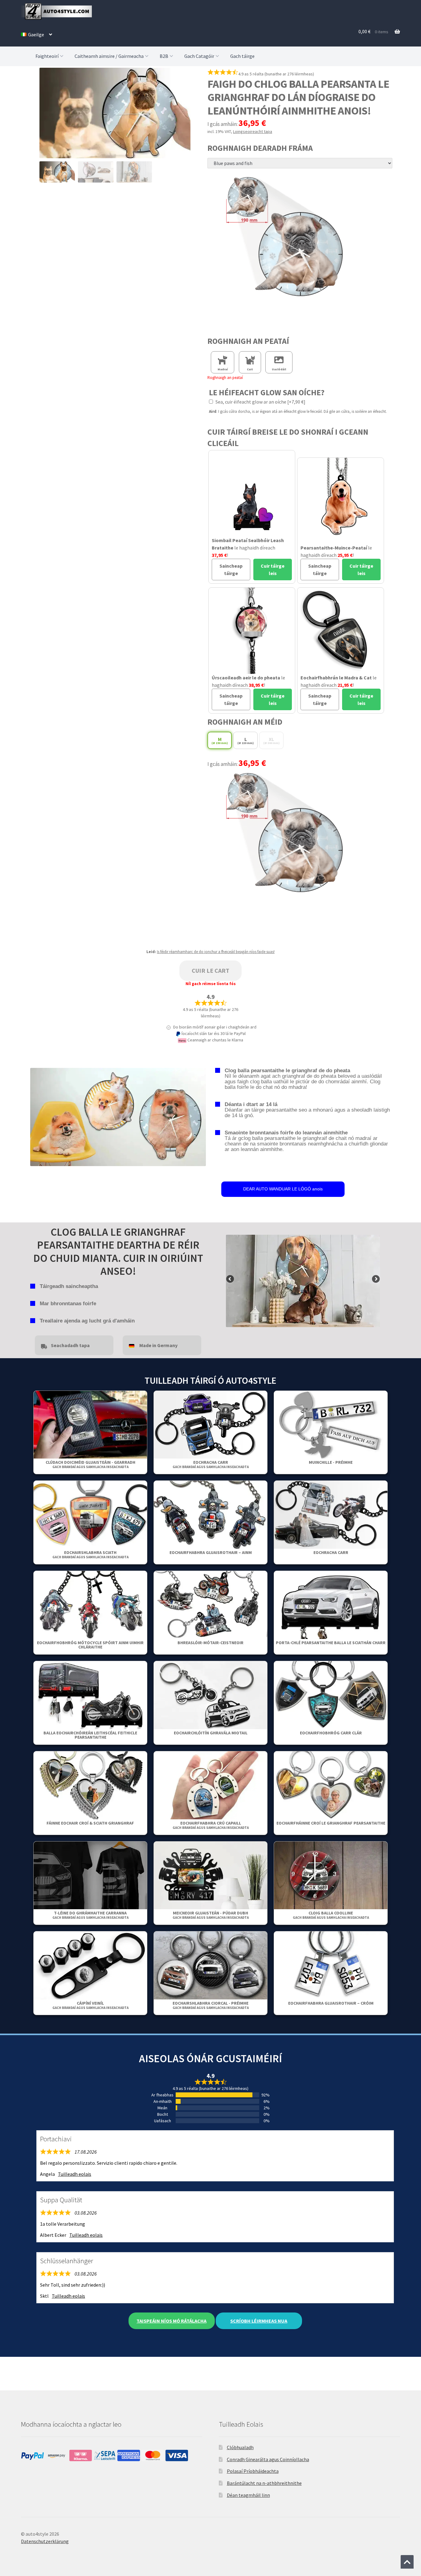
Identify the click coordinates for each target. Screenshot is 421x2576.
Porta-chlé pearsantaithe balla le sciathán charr (331, 1643)
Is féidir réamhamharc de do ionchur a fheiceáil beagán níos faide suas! (216, 952)
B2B (164, 56)
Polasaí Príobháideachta (253, 2471)
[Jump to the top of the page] (407, 2562)
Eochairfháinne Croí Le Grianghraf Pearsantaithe (331, 1823)
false (231, 1279)
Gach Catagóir (199, 56)
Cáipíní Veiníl (90, 2005)
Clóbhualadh (240, 2447)
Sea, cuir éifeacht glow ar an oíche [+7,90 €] (260, 402)
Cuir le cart (211, 970)
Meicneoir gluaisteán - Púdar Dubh (211, 1915)
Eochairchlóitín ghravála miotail (211, 1733)
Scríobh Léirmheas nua (259, 2321)
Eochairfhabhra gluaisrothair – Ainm (211, 1552)
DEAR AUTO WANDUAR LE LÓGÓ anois (283, 1189)
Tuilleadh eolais (75, 2174)
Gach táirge (242, 56)
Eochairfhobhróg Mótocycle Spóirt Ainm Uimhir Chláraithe (90, 1645)
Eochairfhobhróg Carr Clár (331, 1733)
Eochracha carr (211, 1464)
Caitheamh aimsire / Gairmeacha (109, 56)
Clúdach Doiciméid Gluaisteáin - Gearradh (90, 1464)
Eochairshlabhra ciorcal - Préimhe (211, 2005)
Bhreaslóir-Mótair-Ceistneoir (211, 1643)
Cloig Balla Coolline (331, 1915)
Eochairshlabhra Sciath (90, 1554)
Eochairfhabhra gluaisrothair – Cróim (331, 2003)
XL (271, 741)
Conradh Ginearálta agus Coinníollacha (268, 2459)
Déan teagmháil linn (248, 2495)
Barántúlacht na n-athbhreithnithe (264, 2483)
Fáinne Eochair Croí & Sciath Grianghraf (90, 1823)
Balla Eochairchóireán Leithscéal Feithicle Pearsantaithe (90, 1735)
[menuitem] (37, 34)
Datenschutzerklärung (45, 2541)
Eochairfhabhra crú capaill (211, 1825)
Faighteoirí (47, 56)
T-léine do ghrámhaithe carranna (90, 1915)
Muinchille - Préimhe (331, 1462)
